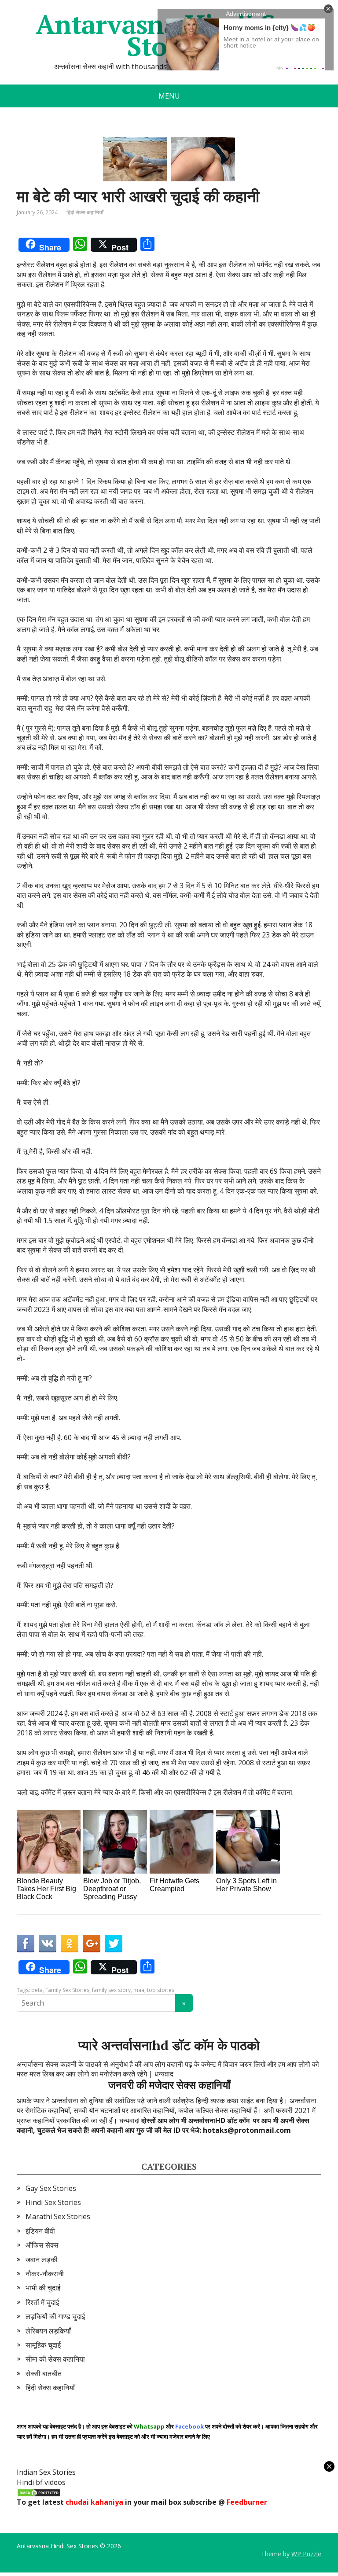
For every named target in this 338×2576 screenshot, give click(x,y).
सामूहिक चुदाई (43, 2345)
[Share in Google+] (92, 1944)
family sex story (111, 1990)
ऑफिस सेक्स (42, 2245)
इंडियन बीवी (40, 2231)
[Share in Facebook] (26, 1944)
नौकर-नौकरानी (45, 2274)
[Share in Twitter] (114, 1944)
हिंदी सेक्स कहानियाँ (85, 212)
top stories (161, 1990)
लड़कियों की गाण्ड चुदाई (55, 2316)
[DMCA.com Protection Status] (39, 2492)
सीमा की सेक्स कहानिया (55, 2359)
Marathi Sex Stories (58, 2216)
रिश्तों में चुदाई (42, 2302)
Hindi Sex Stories (53, 2202)
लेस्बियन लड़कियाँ (48, 2331)
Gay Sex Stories (51, 2188)
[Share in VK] (48, 1944)
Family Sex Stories (67, 1990)
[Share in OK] (70, 1944)
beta (37, 1990)
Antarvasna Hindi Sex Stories (57, 2546)
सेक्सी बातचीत (44, 2374)
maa (139, 1990)
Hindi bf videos (41, 2482)
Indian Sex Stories (46, 2472)
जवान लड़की (42, 2260)
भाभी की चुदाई (43, 2288)
